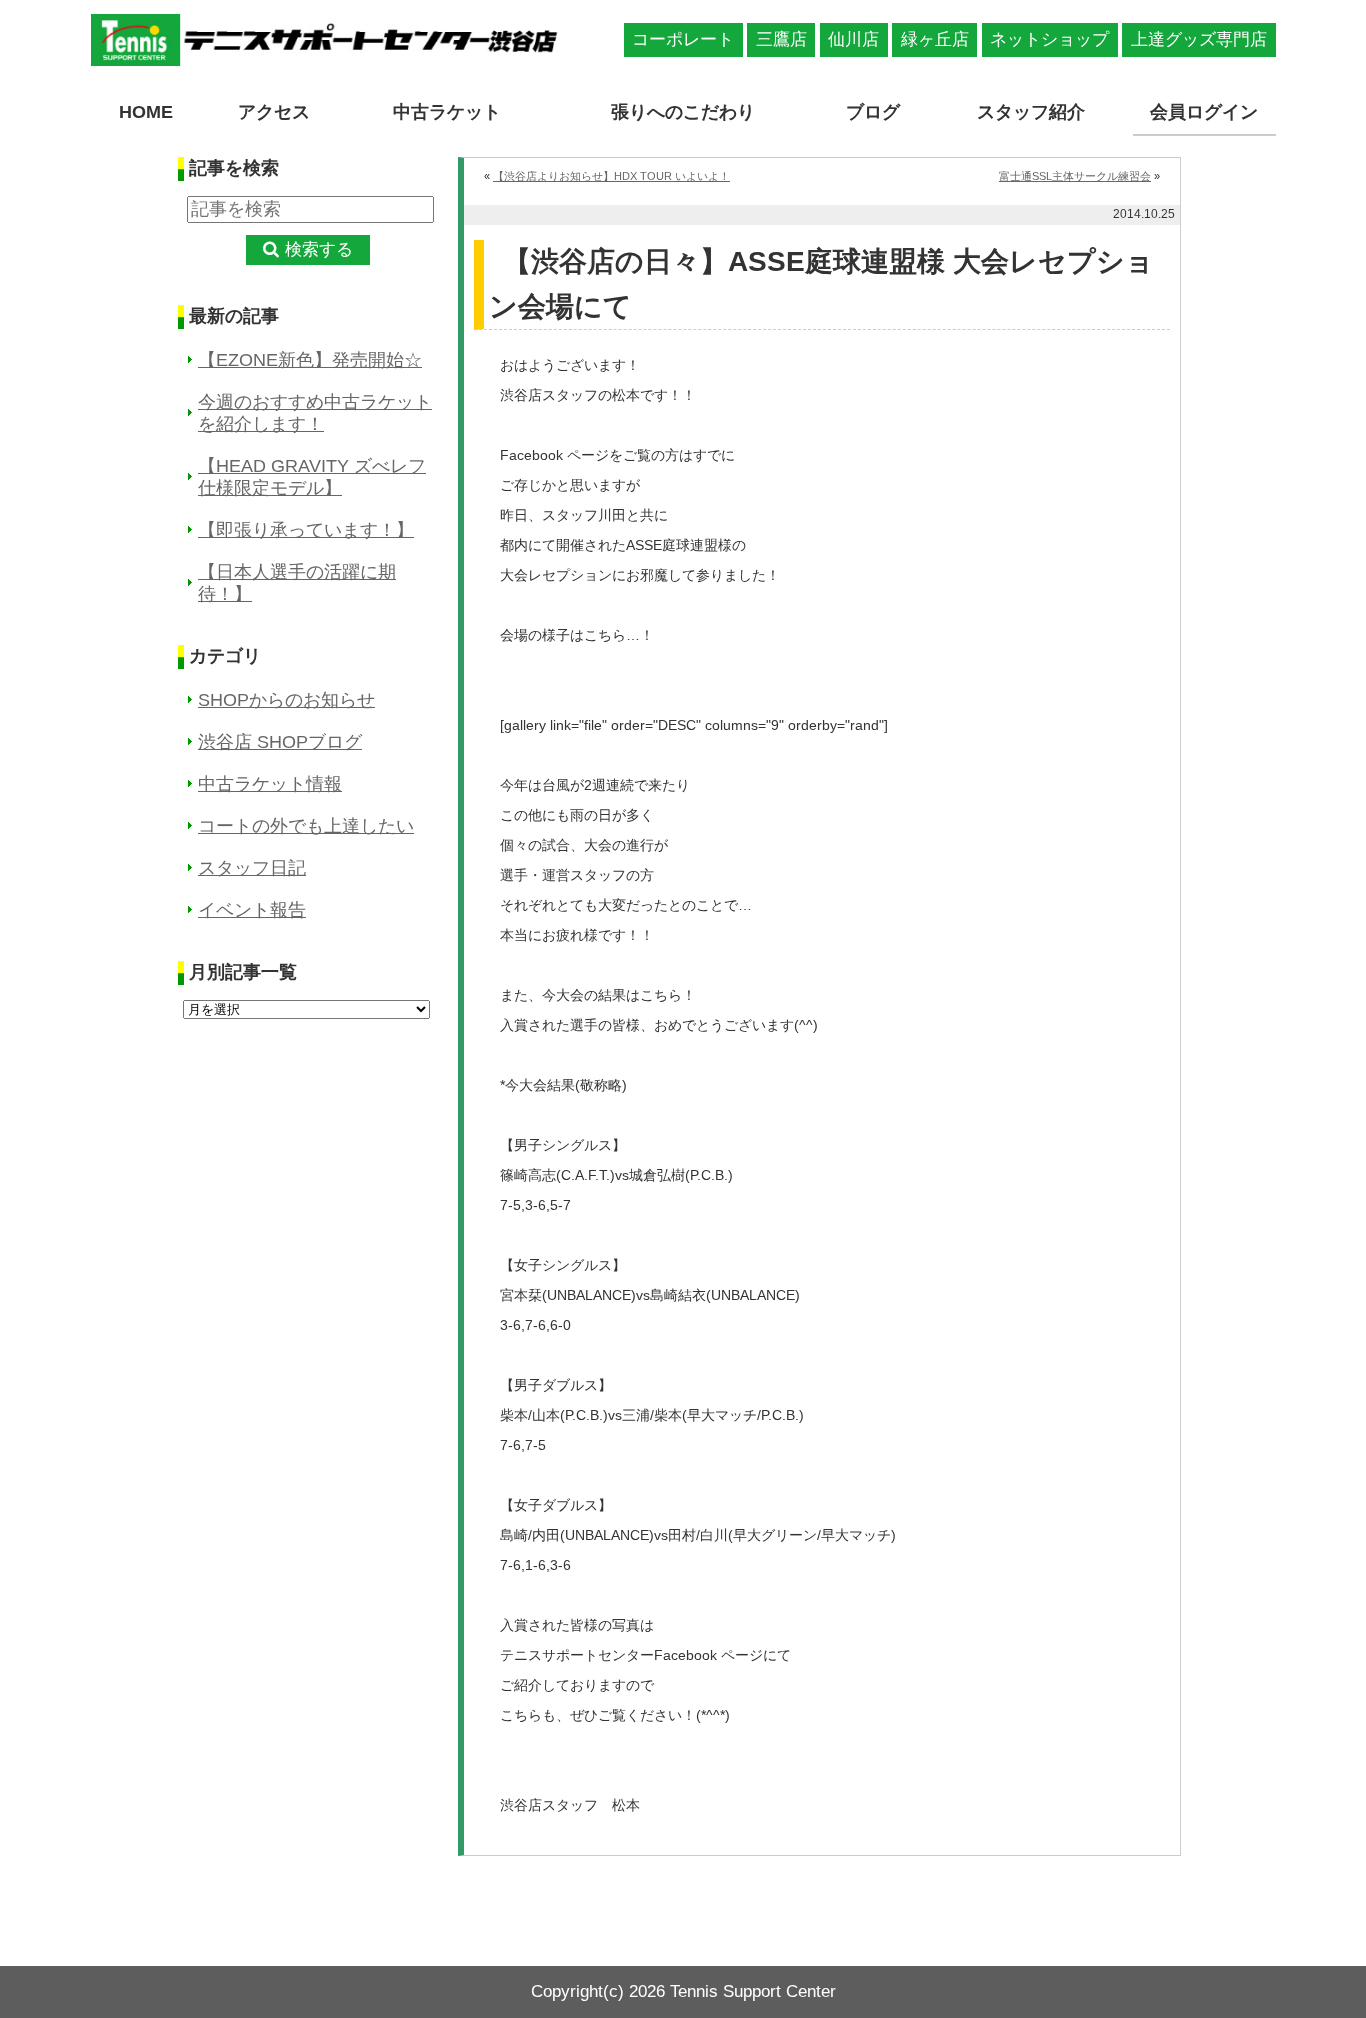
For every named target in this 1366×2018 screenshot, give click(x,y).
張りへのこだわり (683, 112)
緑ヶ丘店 (935, 39)
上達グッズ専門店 (1199, 39)
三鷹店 (781, 39)
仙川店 (853, 39)
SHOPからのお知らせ (286, 700)
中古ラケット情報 (270, 784)
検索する (319, 249)
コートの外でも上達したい (306, 826)
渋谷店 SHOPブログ (280, 742)
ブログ (873, 112)
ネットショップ (1049, 39)
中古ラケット (447, 112)
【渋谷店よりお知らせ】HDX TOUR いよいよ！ (611, 176)
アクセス (274, 112)
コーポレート (683, 39)
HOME (146, 112)
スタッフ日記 (252, 868)
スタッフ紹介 (1031, 112)
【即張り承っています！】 (306, 530)
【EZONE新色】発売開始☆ (310, 360)
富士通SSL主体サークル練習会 (1075, 176)
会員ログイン (1204, 112)
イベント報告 (252, 910)
